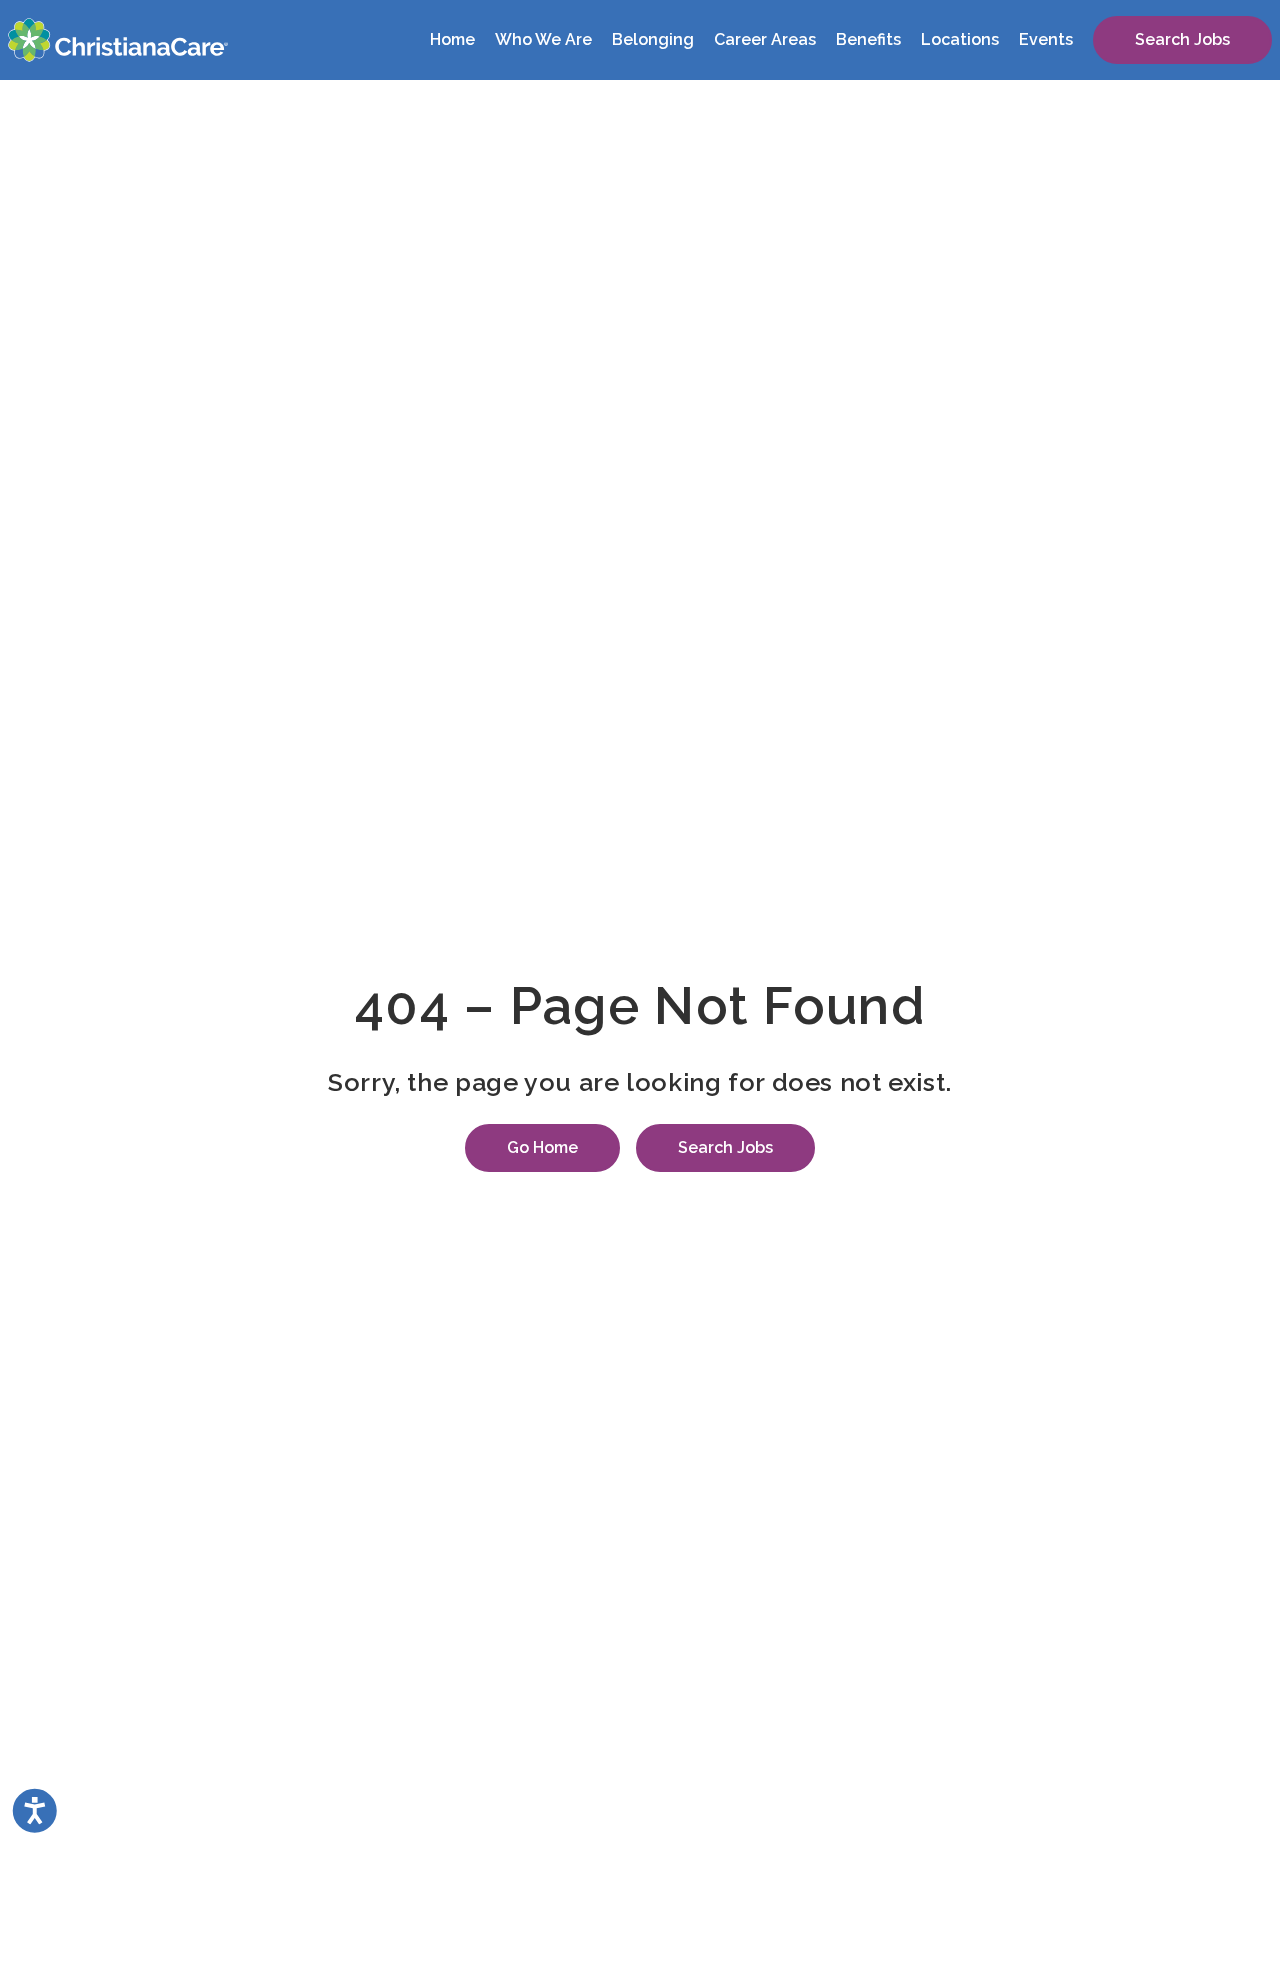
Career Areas (765, 39)
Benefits (868, 39)
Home (452, 39)
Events (1046, 39)
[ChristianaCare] (118, 40)
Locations (960, 39)
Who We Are (543, 39)
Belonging (653, 39)
